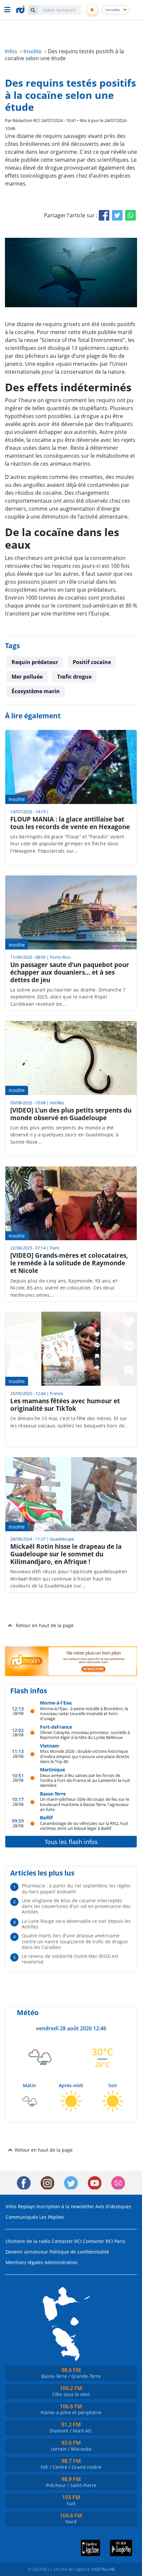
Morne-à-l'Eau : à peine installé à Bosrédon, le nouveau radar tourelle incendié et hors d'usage (84, 1713)
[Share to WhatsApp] (130, 215)
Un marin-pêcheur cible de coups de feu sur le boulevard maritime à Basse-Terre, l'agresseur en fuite (85, 1804)
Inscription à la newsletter (65, 2206)
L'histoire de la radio (28, 2241)
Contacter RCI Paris (104, 2241)
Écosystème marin (36, 691)
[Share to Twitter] (117, 215)
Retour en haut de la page (45, 1625)
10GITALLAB (103, 2569)
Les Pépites (52, 2217)
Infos (11, 2206)
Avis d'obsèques (113, 2206)
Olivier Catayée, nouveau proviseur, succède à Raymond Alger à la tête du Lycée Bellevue (85, 1735)
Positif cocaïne (92, 662)
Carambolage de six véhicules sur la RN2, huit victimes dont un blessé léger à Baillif (84, 1826)
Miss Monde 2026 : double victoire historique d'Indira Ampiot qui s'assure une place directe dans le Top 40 (85, 1756)
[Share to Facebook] (104, 215)
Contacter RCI (67, 2241)
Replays (26, 2206)
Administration (61, 2262)
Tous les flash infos (71, 1842)
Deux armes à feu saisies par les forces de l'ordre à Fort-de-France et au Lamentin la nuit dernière (85, 1780)
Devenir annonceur (27, 2252)
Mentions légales (24, 2262)
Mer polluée (27, 677)
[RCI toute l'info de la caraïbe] (21, 10)
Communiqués (22, 2217)
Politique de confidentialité (79, 2252)
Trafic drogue (74, 677)
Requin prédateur (35, 662)
